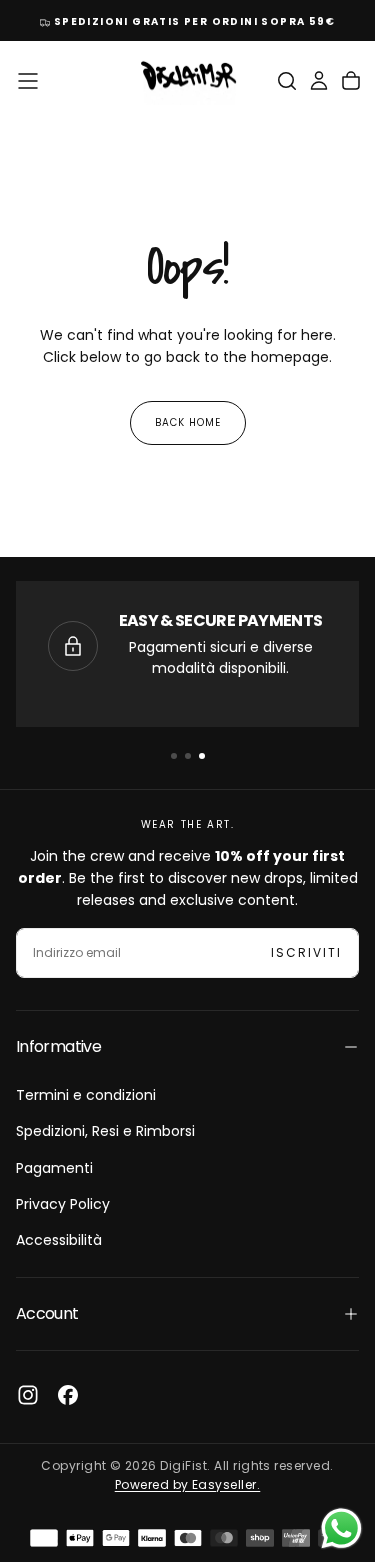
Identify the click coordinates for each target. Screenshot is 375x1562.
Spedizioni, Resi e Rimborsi (105, 1131)
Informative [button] (58, 1046)
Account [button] (47, 1313)
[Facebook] (68, 1395)
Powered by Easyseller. (188, 1484)
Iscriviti (306, 952)
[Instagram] (28, 1395)
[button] (28, 81)
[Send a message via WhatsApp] (341, 1528)
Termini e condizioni (86, 1095)
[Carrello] (351, 81)
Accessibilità (59, 1240)
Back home (188, 422)
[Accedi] (319, 81)
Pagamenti (54, 1168)
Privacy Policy (63, 1204)
